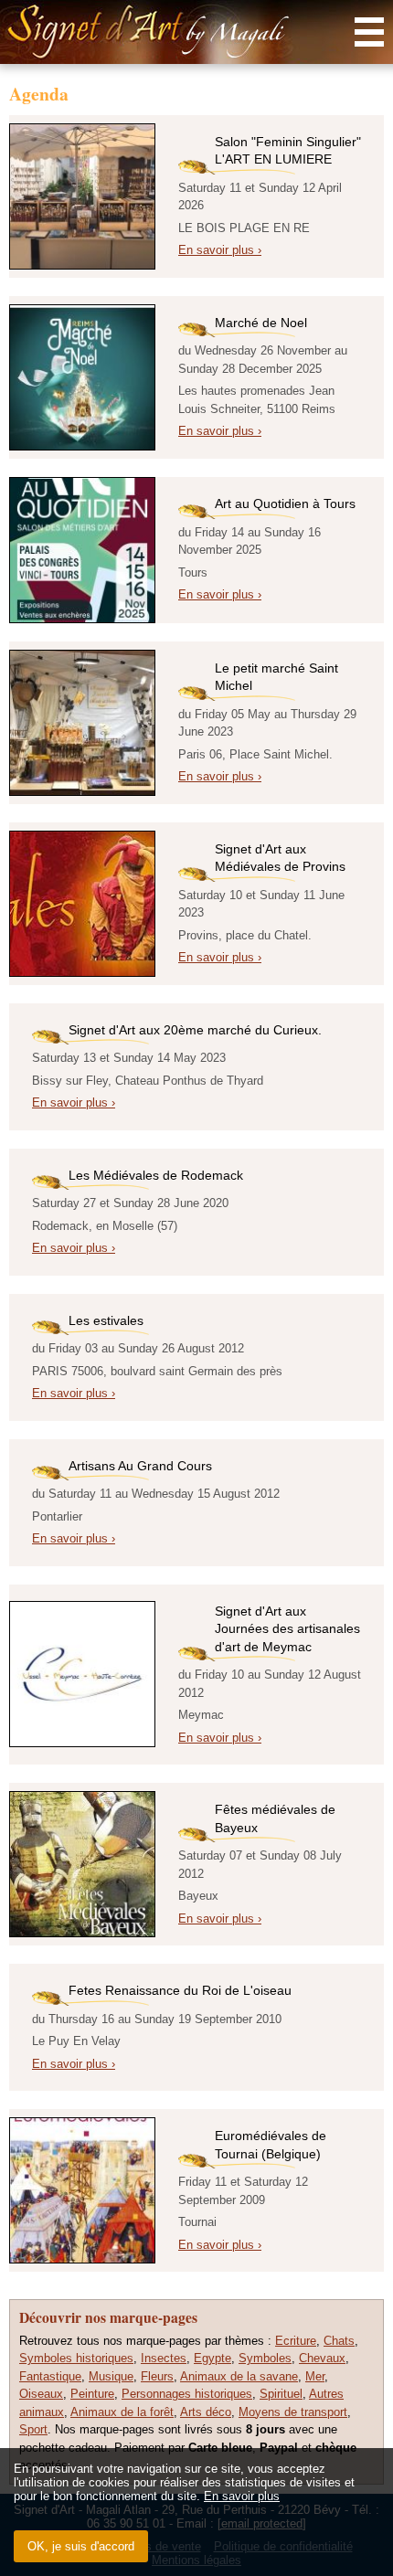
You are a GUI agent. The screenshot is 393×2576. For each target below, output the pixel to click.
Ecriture (296, 2341)
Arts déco (206, 2412)
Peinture (92, 2394)
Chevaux (322, 2358)
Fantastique (50, 2376)
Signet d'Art (196, 32)
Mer (315, 2376)
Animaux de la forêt (122, 2412)
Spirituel (281, 2394)
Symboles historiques (76, 2358)
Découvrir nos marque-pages (108, 2317)
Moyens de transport (293, 2412)
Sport (33, 2429)
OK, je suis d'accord (81, 2546)
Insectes (164, 2358)
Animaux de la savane (239, 2376)
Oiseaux (41, 2394)
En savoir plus (242, 2496)
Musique (111, 2376)
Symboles (265, 2358)
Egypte (212, 2358)
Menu (369, 32)
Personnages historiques (187, 2394)
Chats (339, 2341)
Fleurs (157, 2376)
